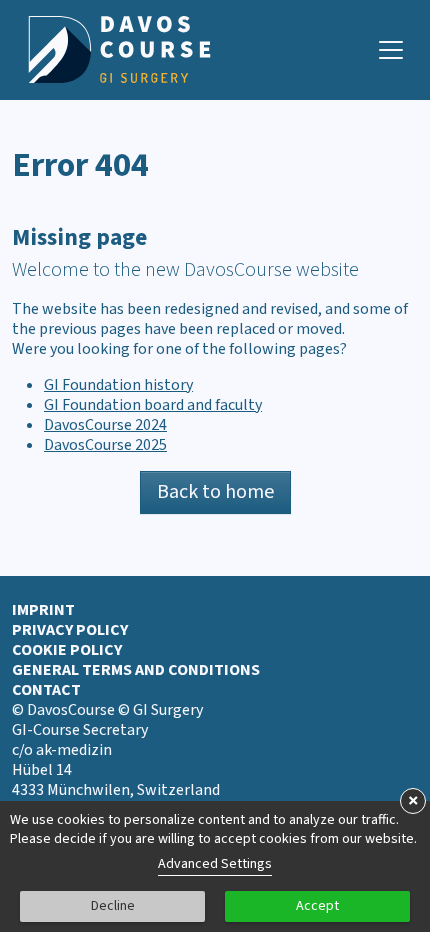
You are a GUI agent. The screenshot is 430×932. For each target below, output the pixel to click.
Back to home (215, 492)
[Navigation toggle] (391, 50)
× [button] (413, 801)
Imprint (43, 610)
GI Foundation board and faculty (153, 405)
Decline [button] (113, 906)
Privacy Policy (70, 630)
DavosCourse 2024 (105, 425)
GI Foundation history (118, 385)
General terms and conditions (136, 670)
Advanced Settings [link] (215, 864)
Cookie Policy (67, 650)
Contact (46, 690)
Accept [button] (317, 906)
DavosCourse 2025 (105, 445)
